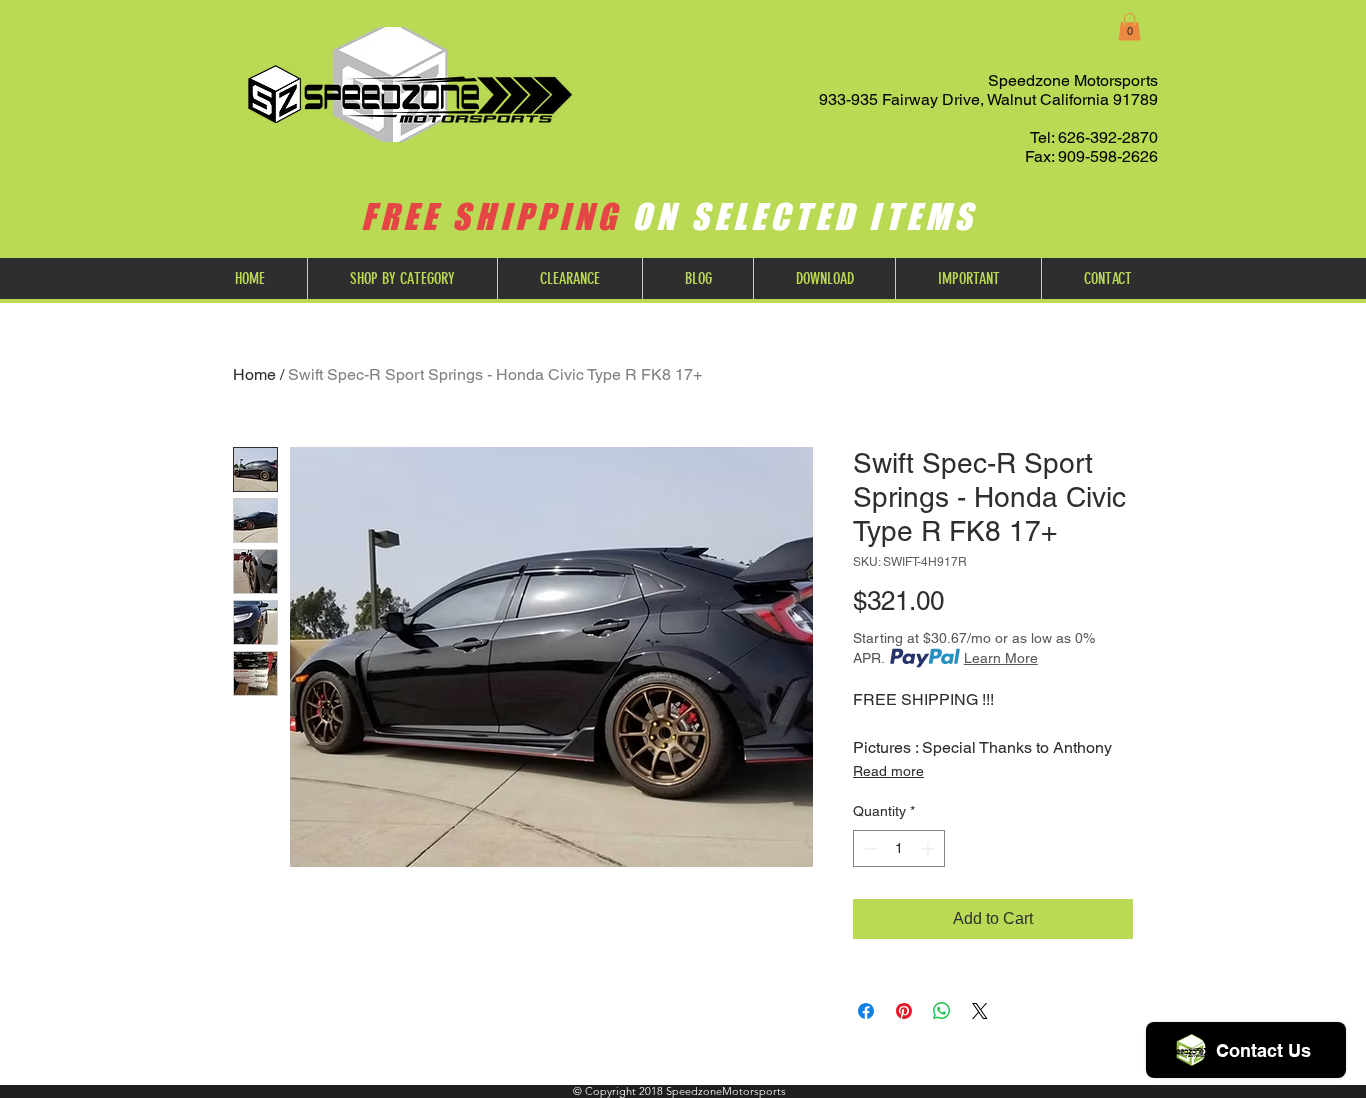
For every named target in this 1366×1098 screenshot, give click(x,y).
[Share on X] (980, 1011)
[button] (1129, 26)
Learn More (1001, 658)
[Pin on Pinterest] (904, 1011)
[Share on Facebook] (866, 1011)
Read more (888, 771)
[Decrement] (868, 848)
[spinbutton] (899, 848)
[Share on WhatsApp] (942, 1011)
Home (254, 374)
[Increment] (929, 848)
